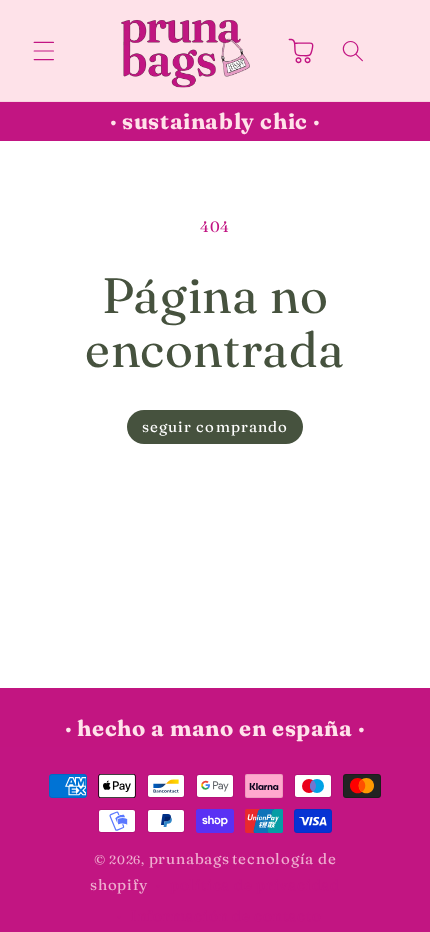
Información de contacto (226, 915)
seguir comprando (215, 426)
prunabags (189, 858)
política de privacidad (255, 884)
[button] (44, 50)
